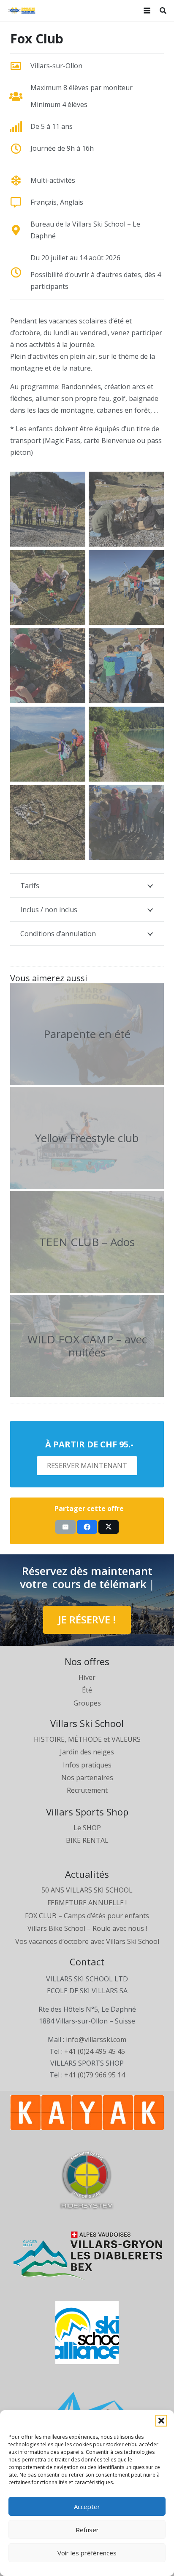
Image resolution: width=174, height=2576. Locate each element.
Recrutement (87, 1790)
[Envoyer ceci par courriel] (65, 1527)
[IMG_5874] (126, 822)
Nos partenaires (87, 1778)
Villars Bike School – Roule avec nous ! (87, 1928)
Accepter (87, 2507)
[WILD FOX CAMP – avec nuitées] (87, 1346)
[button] (161, 2421)
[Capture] (48, 744)
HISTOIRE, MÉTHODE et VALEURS (87, 1739)
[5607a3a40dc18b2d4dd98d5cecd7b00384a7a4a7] (87, 2256)
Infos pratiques (87, 1765)
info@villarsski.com (96, 2039)
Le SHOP (87, 1828)
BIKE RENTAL (87, 1840)
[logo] (87, 2180)
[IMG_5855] (126, 666)
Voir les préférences (87, 2553)
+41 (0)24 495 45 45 (95, 2051)
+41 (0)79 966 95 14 (95, 2075)
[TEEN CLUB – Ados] (87, 1242)
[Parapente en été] (87, 1034)
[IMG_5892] (48, 666)
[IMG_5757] (48, 509)
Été (87, 1690)
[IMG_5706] (48, 587)
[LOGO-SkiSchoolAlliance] (87, 2333)
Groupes (87, 1703)
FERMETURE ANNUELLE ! (87, 1903)
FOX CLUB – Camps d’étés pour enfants (87, 1916)
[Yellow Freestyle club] (87, 1138)
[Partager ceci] (87, 1527)
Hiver (87, 1677)
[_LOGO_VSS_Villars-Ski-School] (22, 11)
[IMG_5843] (48, 822)
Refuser (87, 2530)
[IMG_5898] (126, 587)
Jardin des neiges (87, 1752)
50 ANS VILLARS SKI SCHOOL (87, 1890)
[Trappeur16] (126, 509)
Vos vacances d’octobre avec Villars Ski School (87, 1941)
